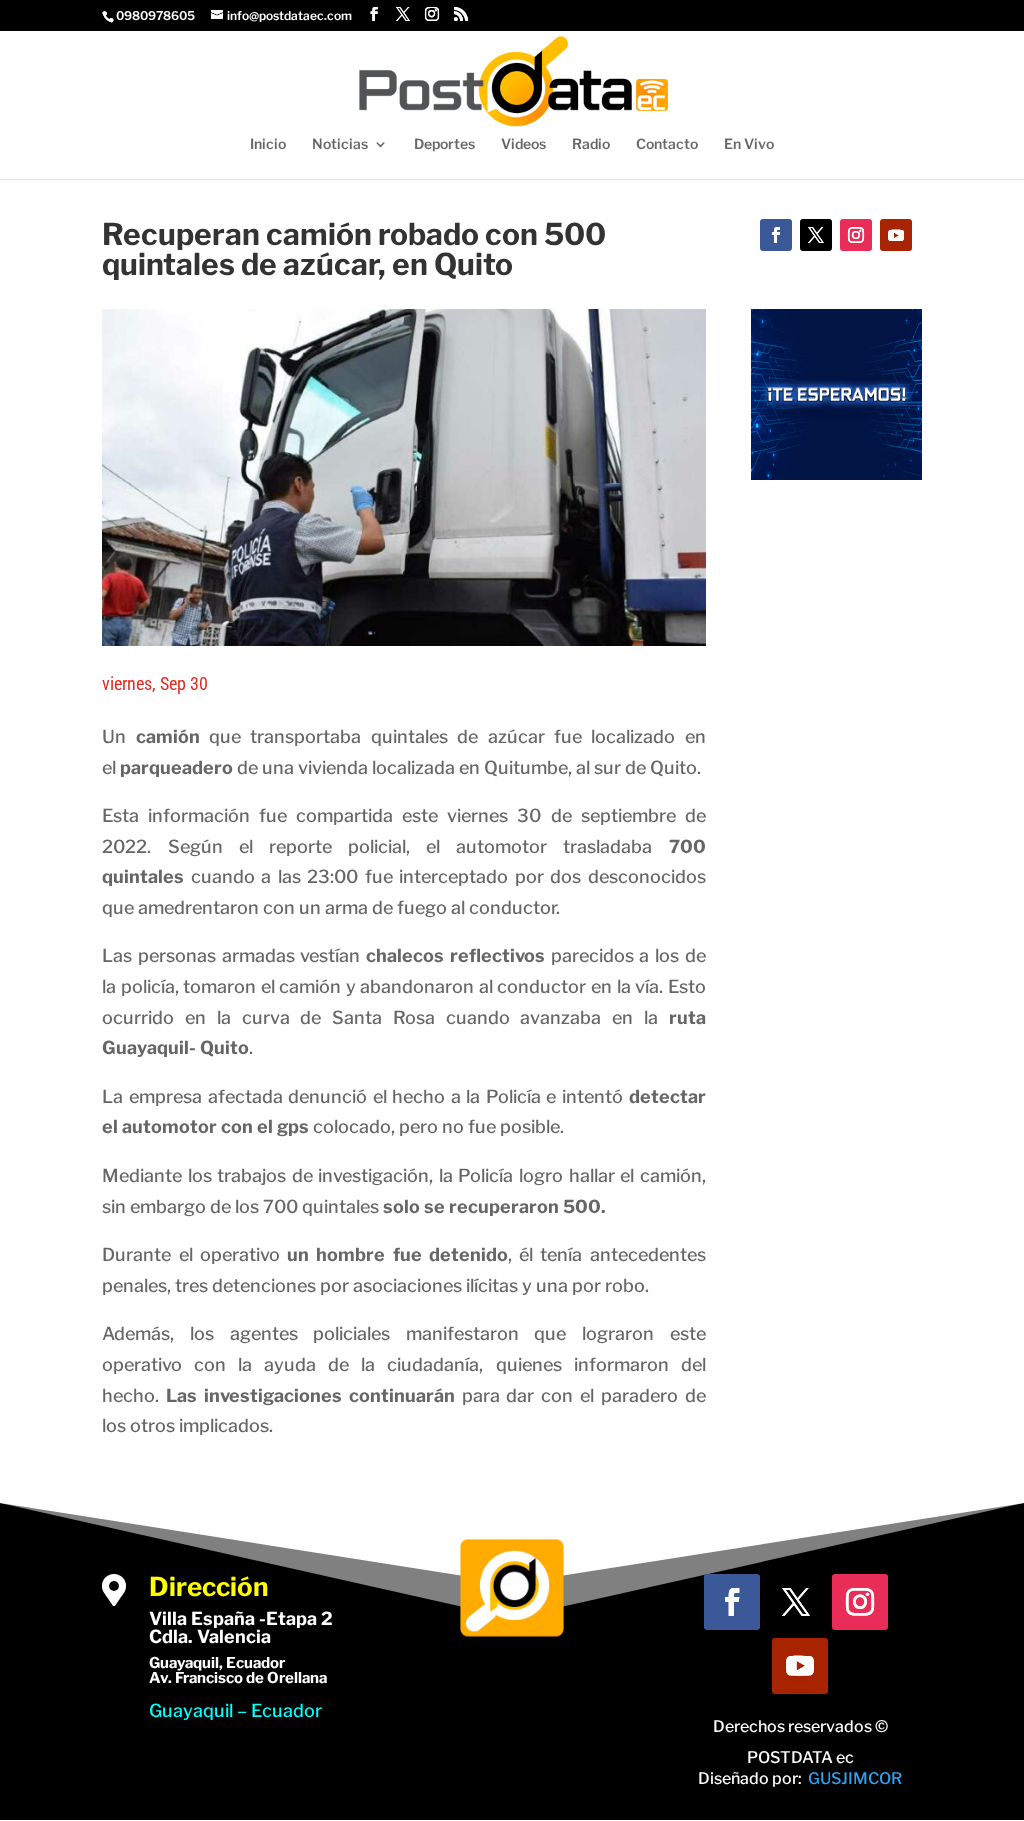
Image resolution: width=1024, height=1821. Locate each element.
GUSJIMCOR (855, 1778)
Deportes (444, 144)
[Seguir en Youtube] (896, 235)
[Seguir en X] (816, 235)
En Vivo (749, 144)
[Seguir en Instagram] (856, 235)
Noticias (340, 144)
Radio (591, 144)
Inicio (268, 144)
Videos (523, 144)
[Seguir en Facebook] (776, 235)
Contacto (667, 144)
